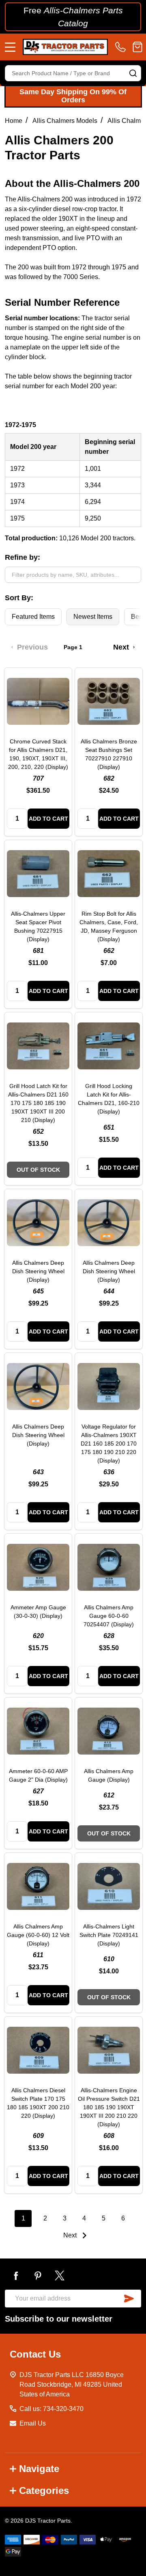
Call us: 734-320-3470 (52, 2409)
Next (71, 2235)
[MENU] (10, 47)
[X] (60, 2275)
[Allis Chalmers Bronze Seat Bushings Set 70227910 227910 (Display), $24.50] (109, 701)
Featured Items (33, 617)
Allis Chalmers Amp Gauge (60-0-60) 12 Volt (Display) (38, 1935)
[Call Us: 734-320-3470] (122, 47)
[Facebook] (16, 2275)
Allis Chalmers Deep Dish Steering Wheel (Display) (38, 1271)
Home (14, 121)
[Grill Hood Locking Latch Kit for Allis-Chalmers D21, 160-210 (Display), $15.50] (109, 1046)
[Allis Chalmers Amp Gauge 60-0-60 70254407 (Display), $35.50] (109, 1567)
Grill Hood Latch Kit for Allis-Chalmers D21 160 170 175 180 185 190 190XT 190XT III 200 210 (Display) (38, 1103)
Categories (44, 2490)
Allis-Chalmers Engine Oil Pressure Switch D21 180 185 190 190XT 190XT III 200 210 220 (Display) (109, 2107)
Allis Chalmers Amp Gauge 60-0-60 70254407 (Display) (109, 1616)
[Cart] (137, 47)
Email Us (33, 2423)
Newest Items (93, 617)
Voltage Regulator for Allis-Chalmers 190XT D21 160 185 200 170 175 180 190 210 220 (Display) (109, 1444)
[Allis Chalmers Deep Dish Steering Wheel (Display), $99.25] (38, 1223)
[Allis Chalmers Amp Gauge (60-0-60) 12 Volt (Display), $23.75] (38, 1886)
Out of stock (38, 1170)
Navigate (39, 2469)
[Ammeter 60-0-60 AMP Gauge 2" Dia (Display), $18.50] (38, 1731)
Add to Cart (48, 819)
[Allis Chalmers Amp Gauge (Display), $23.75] (109, 1731)
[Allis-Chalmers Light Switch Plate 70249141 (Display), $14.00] (109, 1886)
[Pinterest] (38, 2275)
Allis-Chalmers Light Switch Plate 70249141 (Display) (109, 1935)
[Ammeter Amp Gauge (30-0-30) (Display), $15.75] (38, 1567)
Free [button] (73, 17)
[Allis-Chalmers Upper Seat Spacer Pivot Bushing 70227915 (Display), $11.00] (38, 874)
